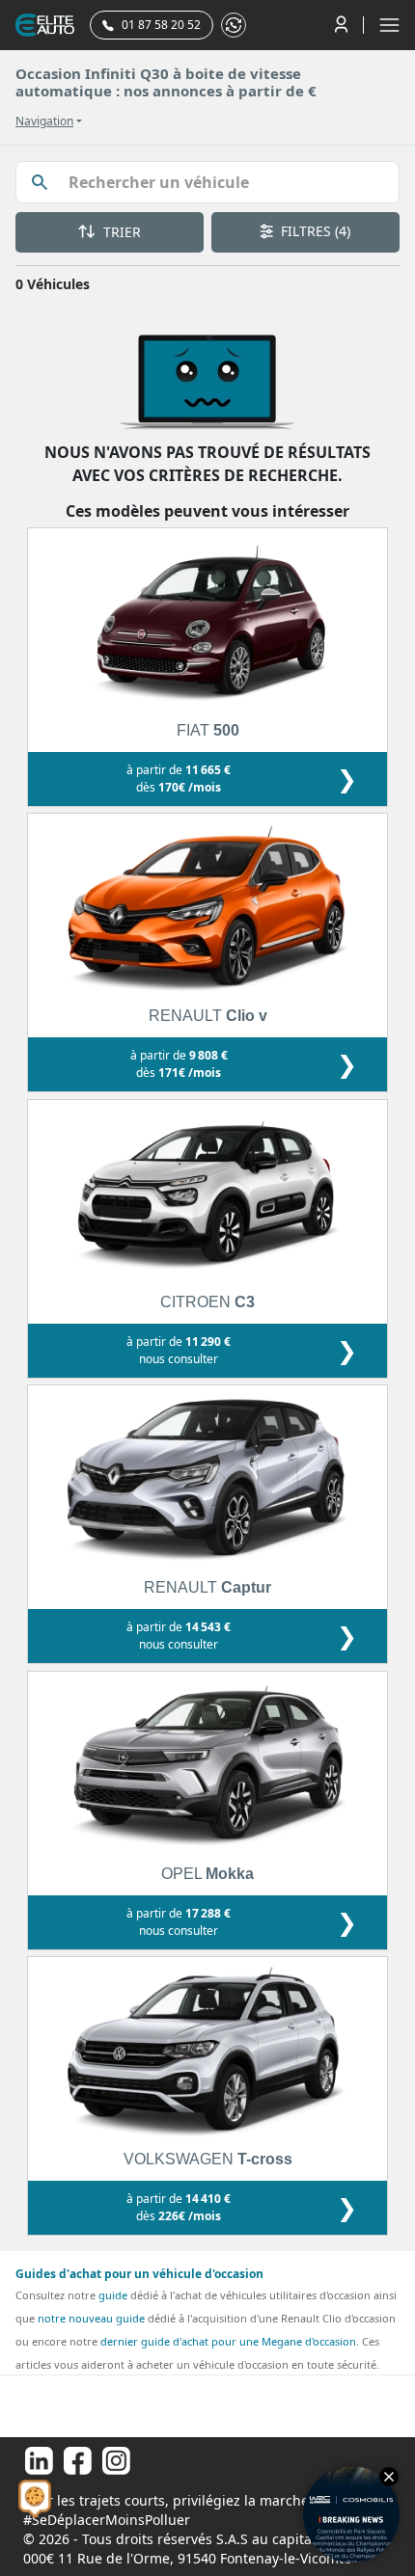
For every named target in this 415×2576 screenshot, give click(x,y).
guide (113, 2295)
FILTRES (314, 231)
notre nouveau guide (91, 2318)
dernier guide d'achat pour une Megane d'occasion (228, 2341)
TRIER (120, 232)
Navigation (44, 121)
